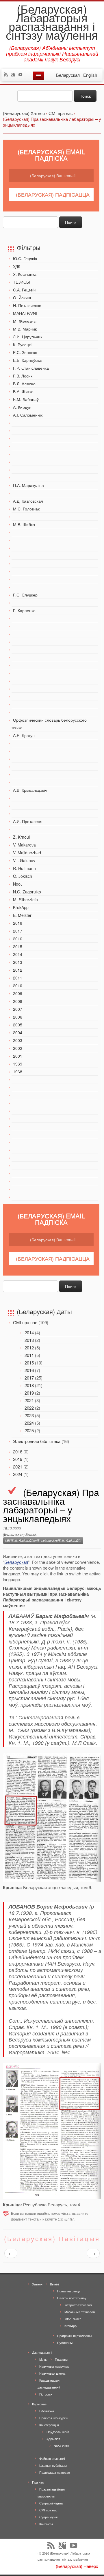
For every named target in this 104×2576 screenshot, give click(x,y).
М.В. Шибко (24, 524)
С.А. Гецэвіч (24, 290)
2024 (29, 1423)
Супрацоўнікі (49, 2517)
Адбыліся (53, 2439)
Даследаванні (42, 2352)
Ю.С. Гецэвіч (25, 258)
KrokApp (21, 907)
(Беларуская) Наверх (77, 2566)
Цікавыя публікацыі (53, 2465)
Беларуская (16, 1562)
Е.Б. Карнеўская (28, 360)
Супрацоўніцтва (51, 2503)
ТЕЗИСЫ (21, 282)
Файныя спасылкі (52, 2458)
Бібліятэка (47, 2411)
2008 (18, 1001)
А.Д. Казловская (28, 501)
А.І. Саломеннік (28, 415)
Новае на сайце (69, 2291)
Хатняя (37, 2284)
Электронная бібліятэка (37, 1441)
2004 (18, 1032)
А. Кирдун (22, 407)
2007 (18, 1009)
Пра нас (38, 2482)
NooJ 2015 (61, 2446)
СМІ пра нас (25, 1322)
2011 (18, 978)
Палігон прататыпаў (72, 2298)
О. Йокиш (22, 298)
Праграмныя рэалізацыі (75, 2336)
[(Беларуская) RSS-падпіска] (7, 75)
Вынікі (54, 2284)
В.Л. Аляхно (24, 384)
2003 (18, 1040)
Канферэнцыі (49, 2425)
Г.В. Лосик (23, 376)
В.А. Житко (23, 391)
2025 (29, 1430)
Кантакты (46, 2524)
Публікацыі (65, 2343)
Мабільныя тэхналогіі (80, 2312)
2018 (18, 923)
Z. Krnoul (21, 837)
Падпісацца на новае (55, 2472)
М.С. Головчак (26, 509)
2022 (29, 1408)
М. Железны (25, 321)
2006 (18, 1017)
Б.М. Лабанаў (26, 399)
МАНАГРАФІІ (25, 313)
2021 (29, 1400)
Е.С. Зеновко (25, 352)
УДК (17, 266)
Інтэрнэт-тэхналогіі (78, 2305)
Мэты (43, 2359)
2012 (18, 970)
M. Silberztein (25, 900)
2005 (18, 1025)
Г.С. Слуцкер (25, 595)
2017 (18, 931)
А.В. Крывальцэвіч (30, 790)
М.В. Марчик (25, 329)
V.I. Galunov (24, 860)
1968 (18, 1072)
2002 (18, 1048)
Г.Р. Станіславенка (31, 368)
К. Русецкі (22, 344)
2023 (29, 1415)
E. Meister (22, 915)
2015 (18, 946)
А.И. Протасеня (28, 821)
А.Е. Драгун (24, 735)
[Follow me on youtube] (22, 75)
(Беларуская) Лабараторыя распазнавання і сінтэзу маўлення (52, 22)
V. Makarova (24, 845)
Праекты (61, 2359)
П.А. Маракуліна (28, 485)
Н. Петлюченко (27, 305)
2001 (18, 1056)
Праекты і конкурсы (54, 2418)
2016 (18, 939)
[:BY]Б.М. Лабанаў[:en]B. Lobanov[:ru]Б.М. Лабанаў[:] (43, 1540)
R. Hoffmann (24, 868)
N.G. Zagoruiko (27, 892)
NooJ (18, 884)
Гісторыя (46, 2394)
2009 (18, 993)
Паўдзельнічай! (58, 2432)
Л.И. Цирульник (28, 337)
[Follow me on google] (15, 75)
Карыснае (39, 2404)
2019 (29, 1393)
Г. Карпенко (24, 610)
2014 (18, 954)
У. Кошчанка (25, 274)
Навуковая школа (52, 2373)
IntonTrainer (73, 2319)
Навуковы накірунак (54, 2366)
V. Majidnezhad (27, 853)
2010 (18, 986)
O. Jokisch (23, 876)
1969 (18, 1064)
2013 (18, 962)
